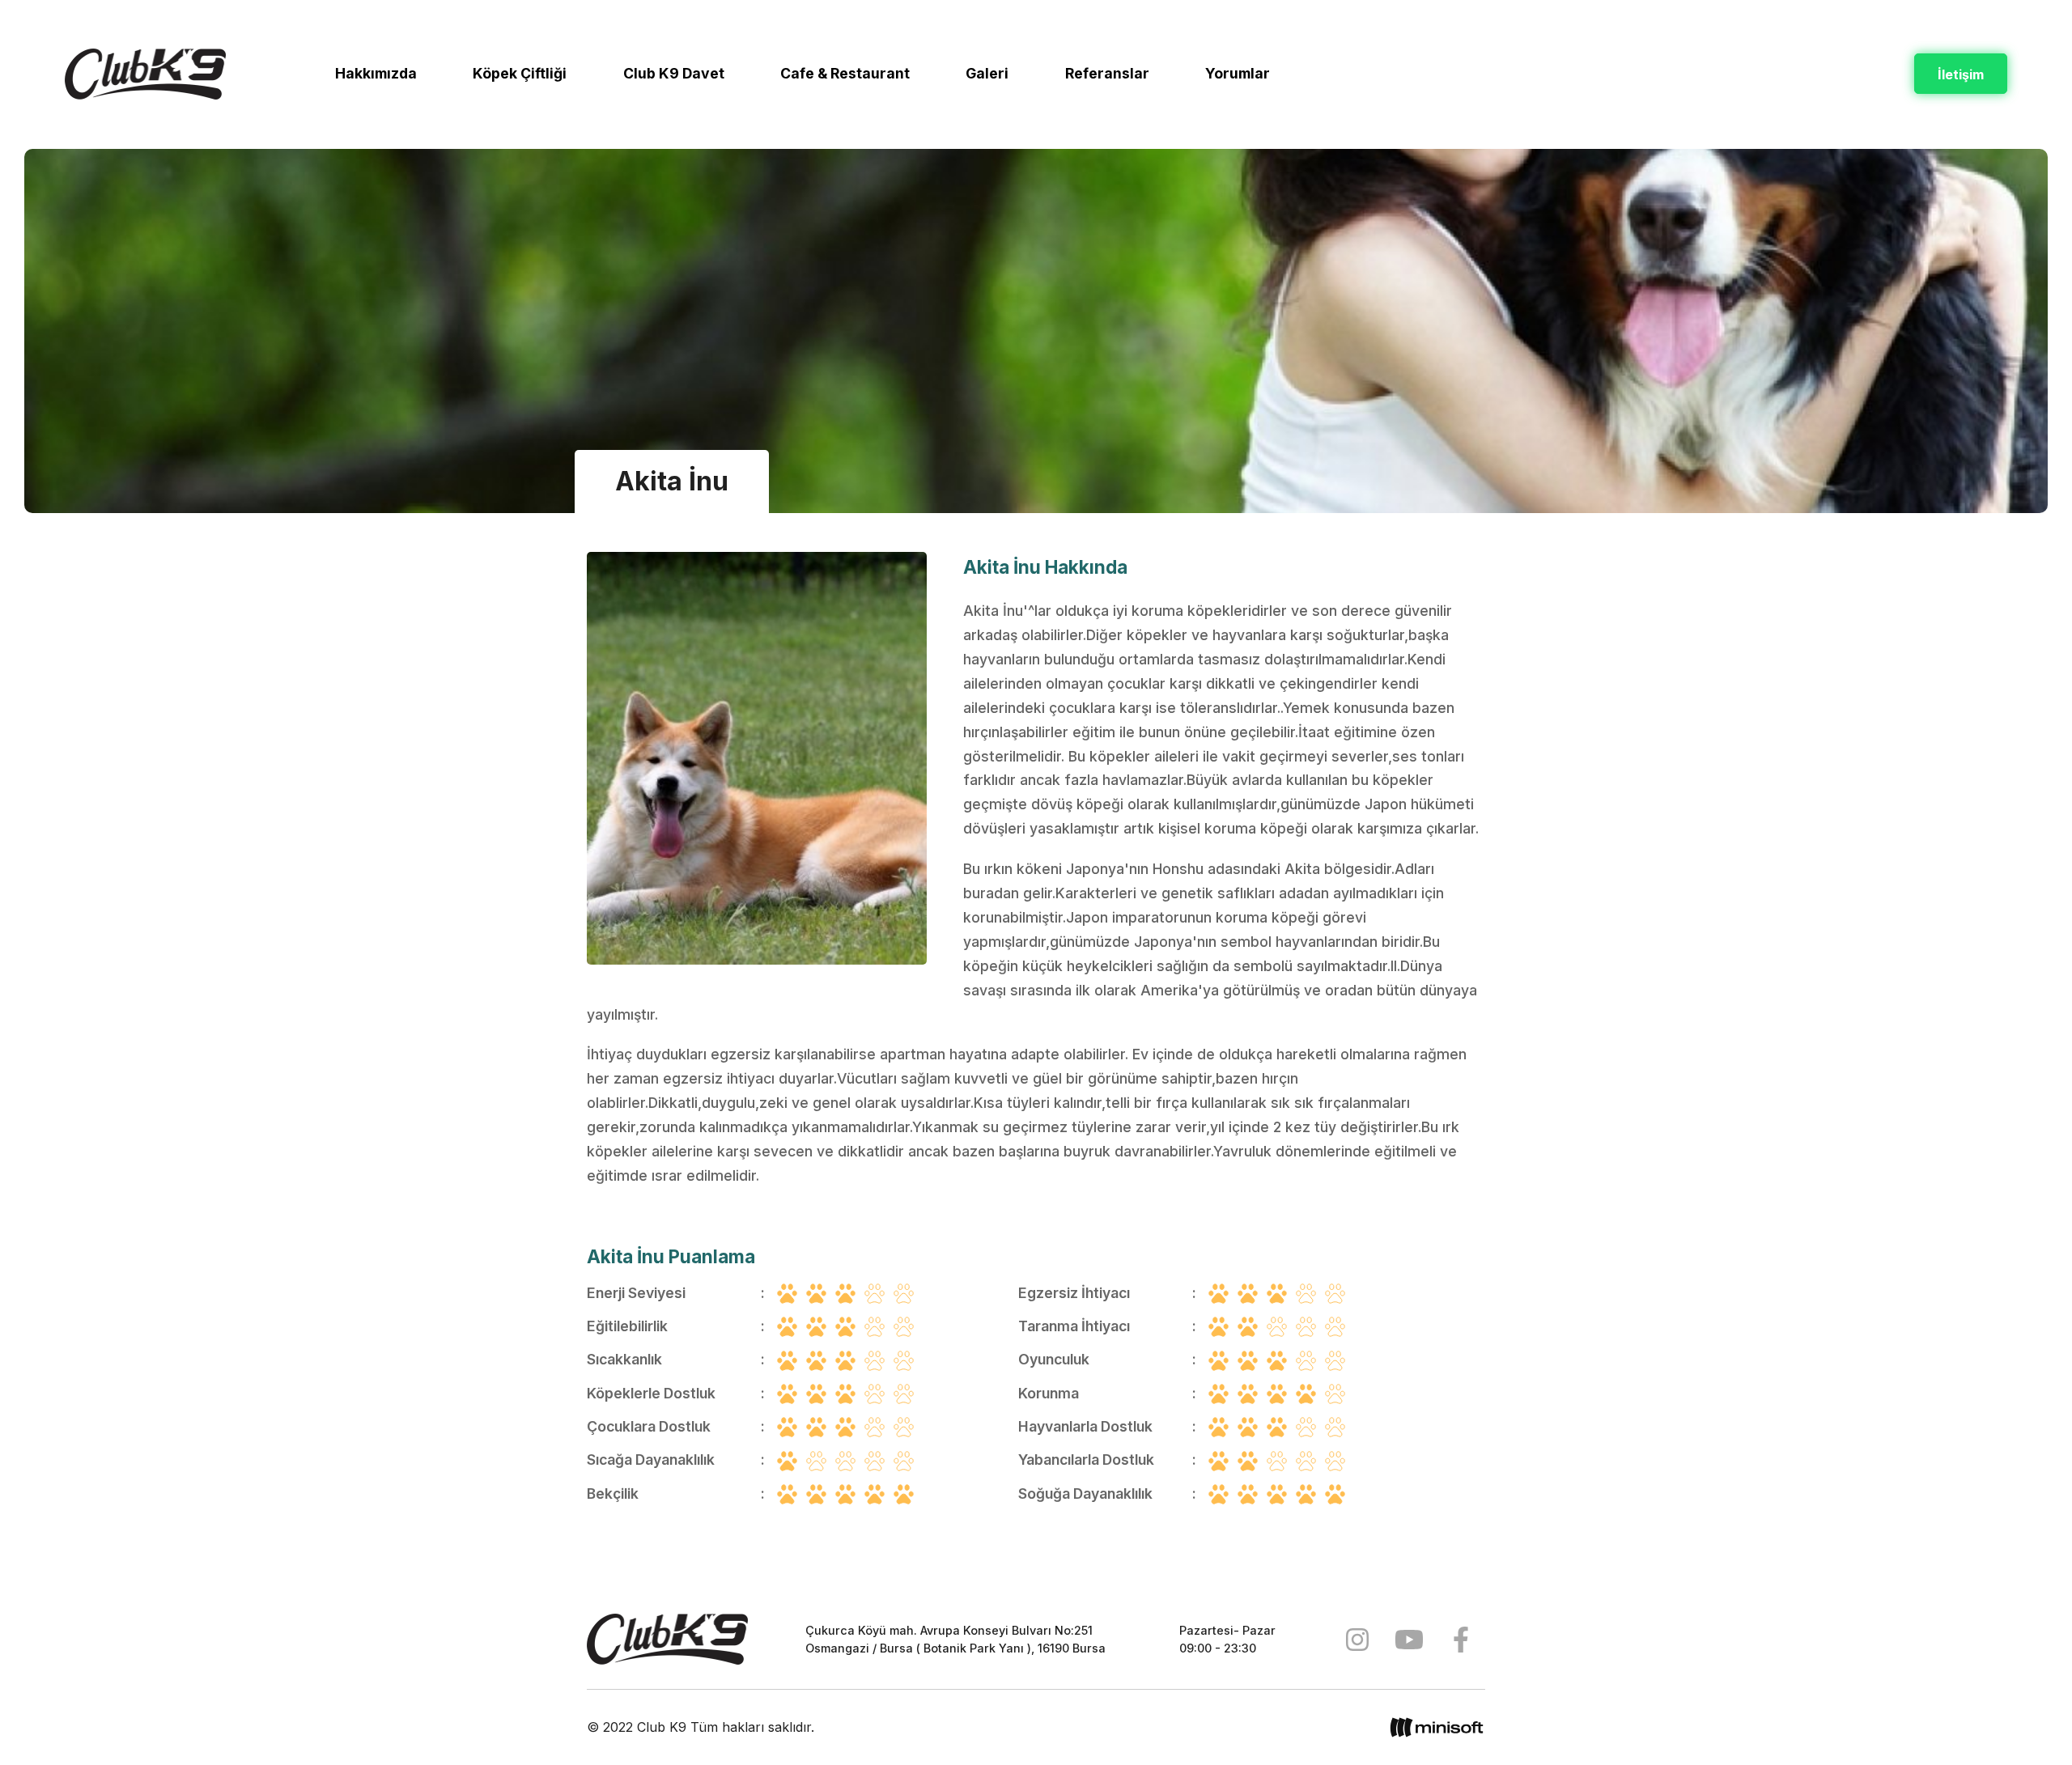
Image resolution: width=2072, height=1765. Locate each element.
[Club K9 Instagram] (1357, 1640)
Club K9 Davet (674, 73)
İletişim (1961, 74)
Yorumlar (1238, 73)
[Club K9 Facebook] (1461, 1640)
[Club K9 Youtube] (1409, 1640)
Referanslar (1107, 73)
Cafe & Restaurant (845, 73)
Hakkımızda (376, 73)
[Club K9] (667, 1639)
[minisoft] (1437, 1727)
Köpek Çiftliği (520, 73)
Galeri (987, 73)
